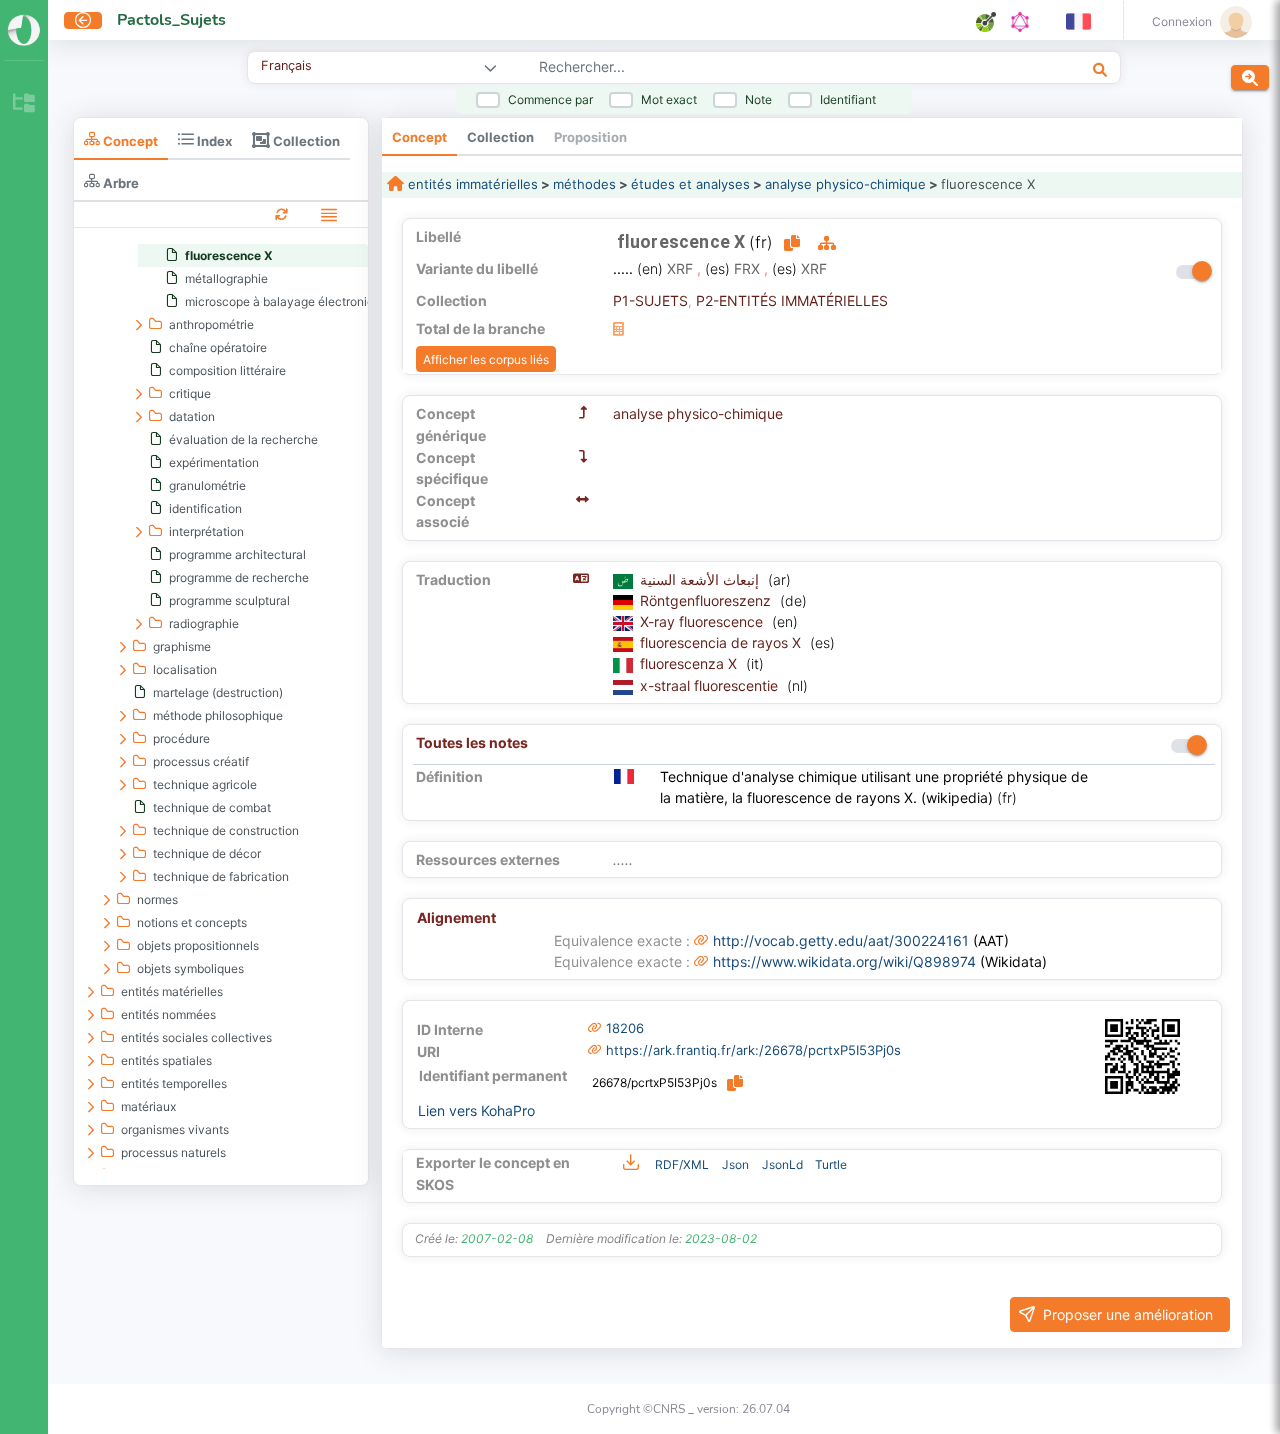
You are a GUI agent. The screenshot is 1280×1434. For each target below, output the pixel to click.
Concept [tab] (129, 140)
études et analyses (690, 184)
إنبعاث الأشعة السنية (701, 579)
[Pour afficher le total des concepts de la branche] (618, 328)
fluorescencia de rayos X (722, 642)
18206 (625, 1028)
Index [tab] (213, 140)
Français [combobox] (286, 65)
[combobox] (749, 69)
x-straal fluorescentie (711, 685)
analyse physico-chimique (845, 184)
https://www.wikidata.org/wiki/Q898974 (844, 961)
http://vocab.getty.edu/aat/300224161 (841, 940)
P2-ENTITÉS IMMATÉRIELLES (792, 300)
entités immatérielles (471, 184)
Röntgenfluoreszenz (707, 600)
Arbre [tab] (119, 182)
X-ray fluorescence (703, 621)
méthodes (584, 184)
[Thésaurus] (24, 104)
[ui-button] (83, 20)
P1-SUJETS (650, 300)
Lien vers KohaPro (476, 1110)
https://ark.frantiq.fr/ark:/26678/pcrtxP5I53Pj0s (753, 1050)
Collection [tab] (305, 140)
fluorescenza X (690, 663)
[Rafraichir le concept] (281, 213)
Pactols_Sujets (171, 20)
